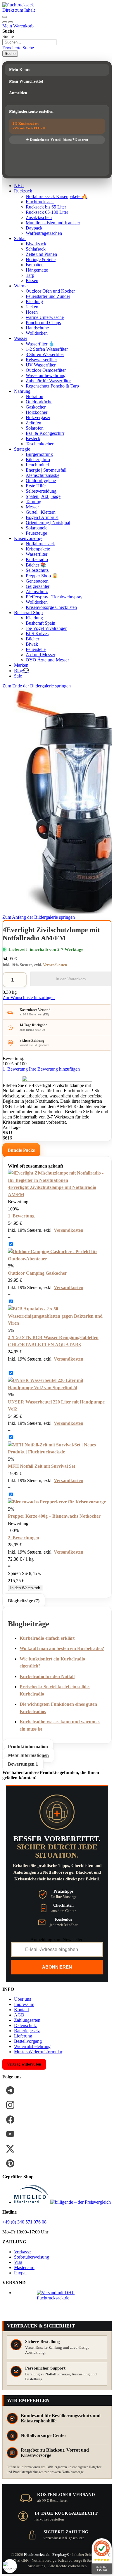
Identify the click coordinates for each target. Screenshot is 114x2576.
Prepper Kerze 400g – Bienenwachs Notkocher (54, 1516)
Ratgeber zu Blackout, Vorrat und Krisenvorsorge (55, 2453)
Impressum (24, 2004)
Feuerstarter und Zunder (48, 296)
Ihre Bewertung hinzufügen (54, 1069)
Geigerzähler (38, 586)
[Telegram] (10, 2090)
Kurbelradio (37, 559)
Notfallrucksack (40, 544)
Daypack (34, 228)
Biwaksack (36, 244)
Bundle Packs (21, 1150)
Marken (21, 665)
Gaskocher (36, 407)
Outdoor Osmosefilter (46, 370)
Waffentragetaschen (44, 233)
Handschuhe (37, 328)
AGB (19, 2015)
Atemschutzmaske (43, 475)
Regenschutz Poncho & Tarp (52, 386)
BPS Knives (37, 634)
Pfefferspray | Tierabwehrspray (54, 597)
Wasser (21, 338)
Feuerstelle (36, 649)
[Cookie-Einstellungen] (10, 2566)
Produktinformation (28, 1746)
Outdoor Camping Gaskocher (37, 1273)
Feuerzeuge (36, 533)
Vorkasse (22, 2252)
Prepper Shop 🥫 (42, 576)
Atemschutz (37, 592)
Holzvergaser (38, 417)
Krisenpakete (38, 549)
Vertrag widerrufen (24, 2064)
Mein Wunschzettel (26, 81)
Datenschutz (25, 2025)
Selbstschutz (37, 570)
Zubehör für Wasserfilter (48, 381)
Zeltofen (33, 423)
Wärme (21, 286)
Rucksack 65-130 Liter (47, 212)
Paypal (20, 2273)
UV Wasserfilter (41, 365)
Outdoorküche (39, 402)
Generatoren (37, 581)
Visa (18, 2262)
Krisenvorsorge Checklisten (51, 607)
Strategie (22, 449)
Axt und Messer (40, 655)
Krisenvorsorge (28, 538)
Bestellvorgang (28, 2041)
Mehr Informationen (28, 1755)
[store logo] (18, 5)
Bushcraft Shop (28, 613)
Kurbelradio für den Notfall (47, 1676)
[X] (10, 2149)
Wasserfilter (37, 554)
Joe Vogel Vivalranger (46, 628)
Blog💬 (21, 671)
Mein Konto (20, 70)
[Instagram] (10, 2105)
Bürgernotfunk (39, 454)
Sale (18, 676)
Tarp (30, 275)
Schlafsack (36, 249)
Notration (34, 396)
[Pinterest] (10, 2163)
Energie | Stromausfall (46, 470)
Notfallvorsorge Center (44, 2435)
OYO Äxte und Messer (47, 660)
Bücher (32, 639)
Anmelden (18, 93)
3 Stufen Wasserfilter (45, 354)
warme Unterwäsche (45, 317)
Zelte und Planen (41, 254)
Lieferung (23, 2036)
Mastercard (24, 2267)
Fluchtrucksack (40, 202)
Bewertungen (23, 1764)
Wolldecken (37, 333)
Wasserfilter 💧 (40, 344)
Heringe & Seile (41, 259)
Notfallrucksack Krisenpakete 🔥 (57, 196)
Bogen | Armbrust (42, 517)
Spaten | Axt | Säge (43, 496)
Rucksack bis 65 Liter (46, 207)
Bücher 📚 (36, 565)
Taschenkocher (40, 444)
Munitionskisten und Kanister (53, 223)
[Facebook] (10, 2120)
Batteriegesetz (27, 2031)
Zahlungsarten (27, 2020)
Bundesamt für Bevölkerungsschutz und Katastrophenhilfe (61, 2418)
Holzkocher (37, 412)
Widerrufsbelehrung (32, 2046)
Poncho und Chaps (43, 323)
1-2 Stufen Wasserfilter (47, 349)
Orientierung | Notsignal (48, 523)
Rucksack (23, 191)
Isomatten (35, 265)
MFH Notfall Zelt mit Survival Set (42, 1466)
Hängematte (37, 270)
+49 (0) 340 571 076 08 (24, 2222)
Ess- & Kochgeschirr (45, 433)
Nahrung (22, 391)
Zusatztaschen (39, 217)
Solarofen (35, 428)
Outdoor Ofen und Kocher (50, 291)
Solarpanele (37, 528)
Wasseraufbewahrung (46, 375)
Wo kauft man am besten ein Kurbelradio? (62, 1648)
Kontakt (21, 2010)
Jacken (32, 307)
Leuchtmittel (37, 465)
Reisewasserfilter (41, 360)
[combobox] (29, 42)
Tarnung (33, 502)
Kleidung (34, 302)
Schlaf (20, 238)
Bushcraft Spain (40, 623)
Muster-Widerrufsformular (38, 2052)
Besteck (33, 438)
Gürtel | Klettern (41, 512)
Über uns (23, 1999)
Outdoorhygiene (41, 481)
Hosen (32, 312)
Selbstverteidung (41, 491)
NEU (19, 186)
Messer (32, 507)
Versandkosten (55, 965)
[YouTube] (10, 2134)
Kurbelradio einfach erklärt (47, 1638)
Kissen (32, 280)
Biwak (32, 644)
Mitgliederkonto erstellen (31, 111)
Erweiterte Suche (18, 48)
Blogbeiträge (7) (24, 1601)
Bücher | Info (38, 460)
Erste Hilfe (36, 486)
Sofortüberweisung (32, 2257)
